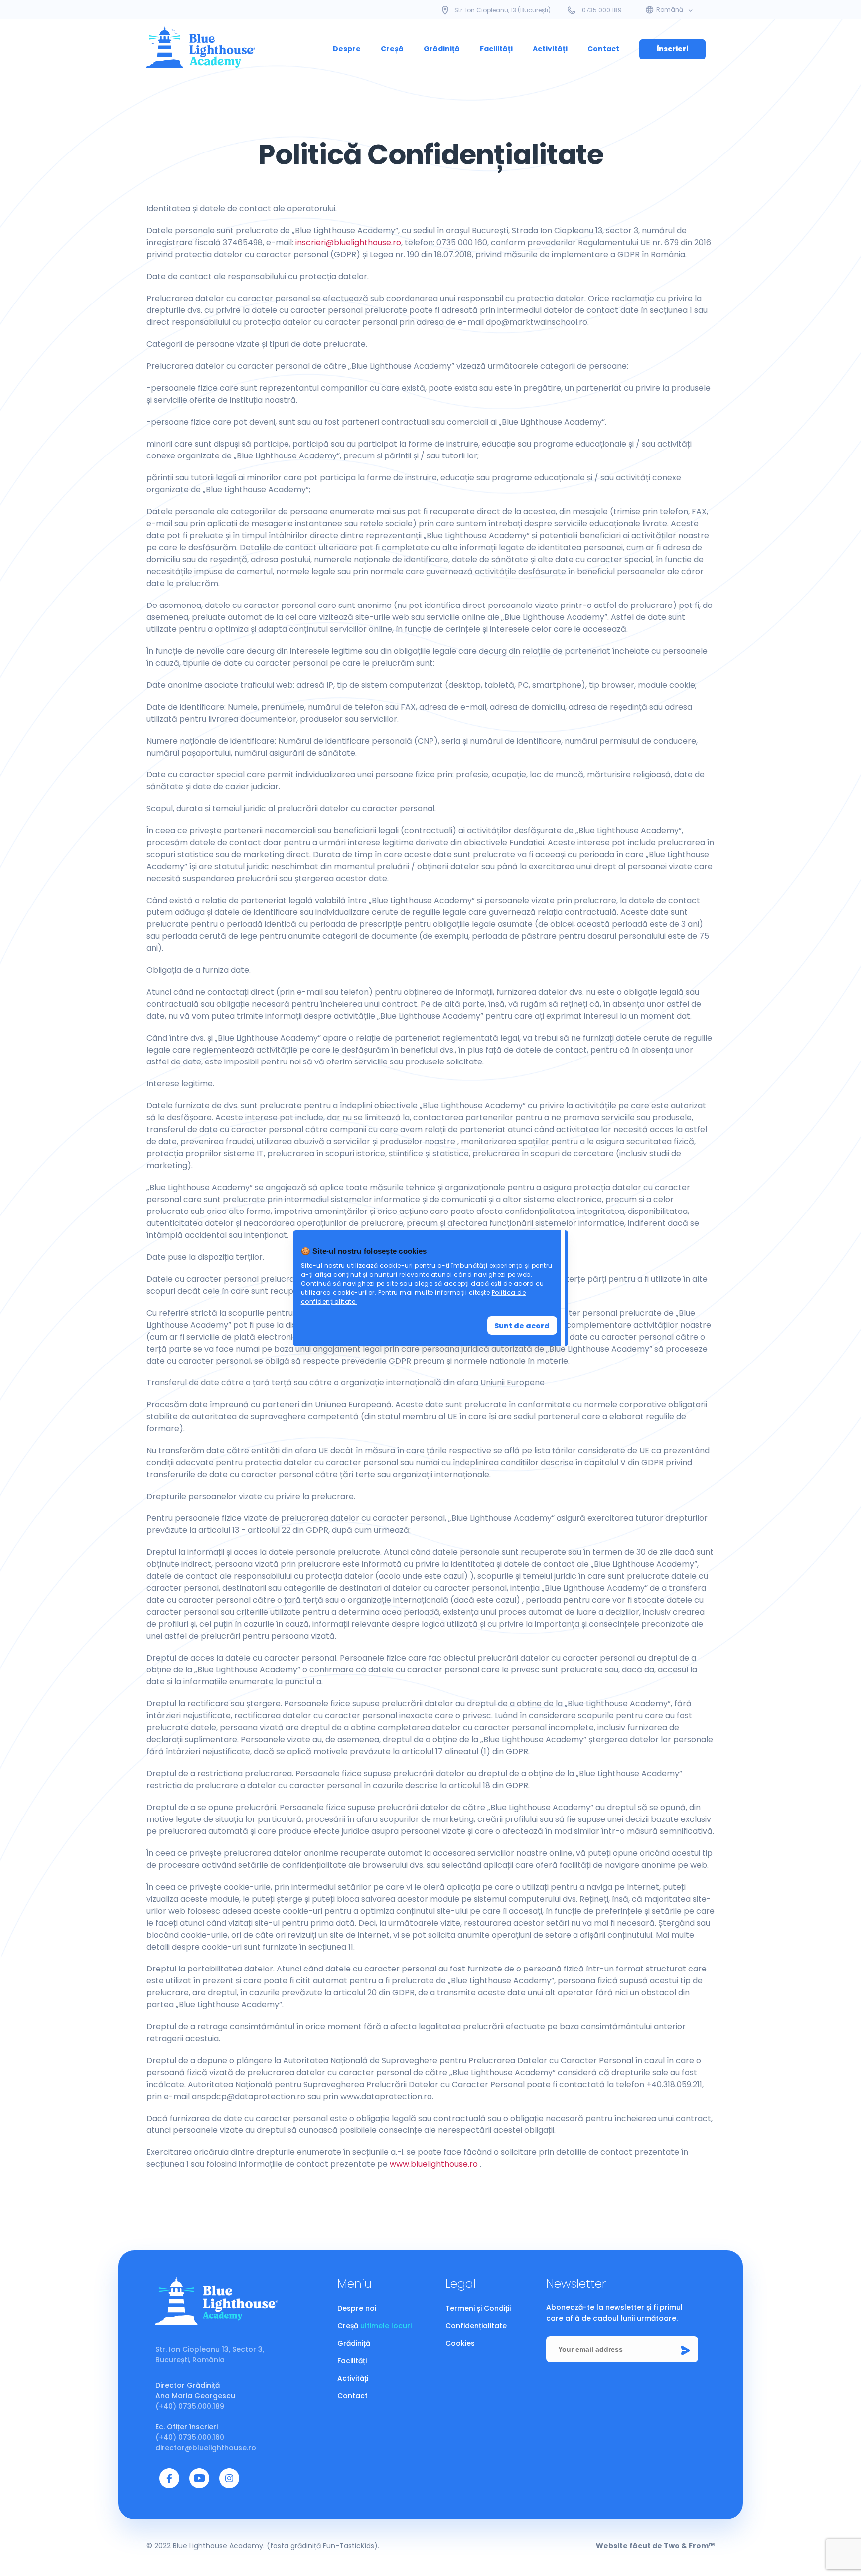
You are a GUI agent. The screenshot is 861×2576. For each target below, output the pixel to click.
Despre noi (357, 2308)
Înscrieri (672, 49)
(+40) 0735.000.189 (190, 2406)
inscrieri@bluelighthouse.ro (348, 242)
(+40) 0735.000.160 (190, 2437)
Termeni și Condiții (478, 2308)
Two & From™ (689, 2546)
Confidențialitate (476, 2326)
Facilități (496, 49)
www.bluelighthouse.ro (434, 2164)
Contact (603, 49)
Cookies (460, 2343)
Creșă (392, 49)
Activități (550, 49)
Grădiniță (442, 49)
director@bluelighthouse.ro (206, 2448)
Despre (347, 49)
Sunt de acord (522, 1326)
